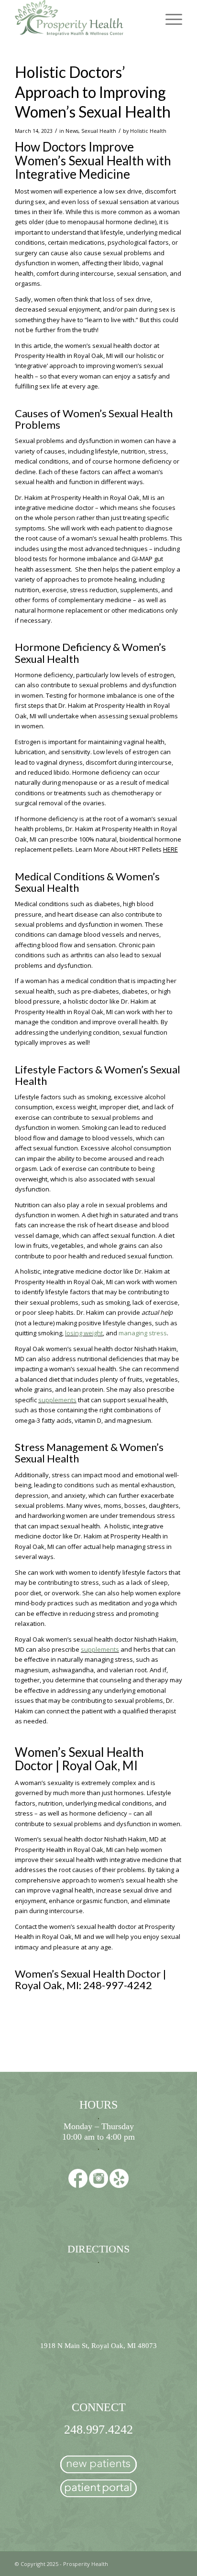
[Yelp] (119, 2180)
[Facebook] (78, 2180)
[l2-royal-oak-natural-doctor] (82, 19)
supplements (57, 1400)
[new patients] (98, 2466)
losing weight (84, 1333)
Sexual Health (99, 131)
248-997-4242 (118, 1985)
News (72, 131)
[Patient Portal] (98, 2490)
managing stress (143, 1333)
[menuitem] (169, 19)
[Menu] (169, 19)
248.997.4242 (98, 2430)
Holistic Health (148, 131)
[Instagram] (98, 2180)
